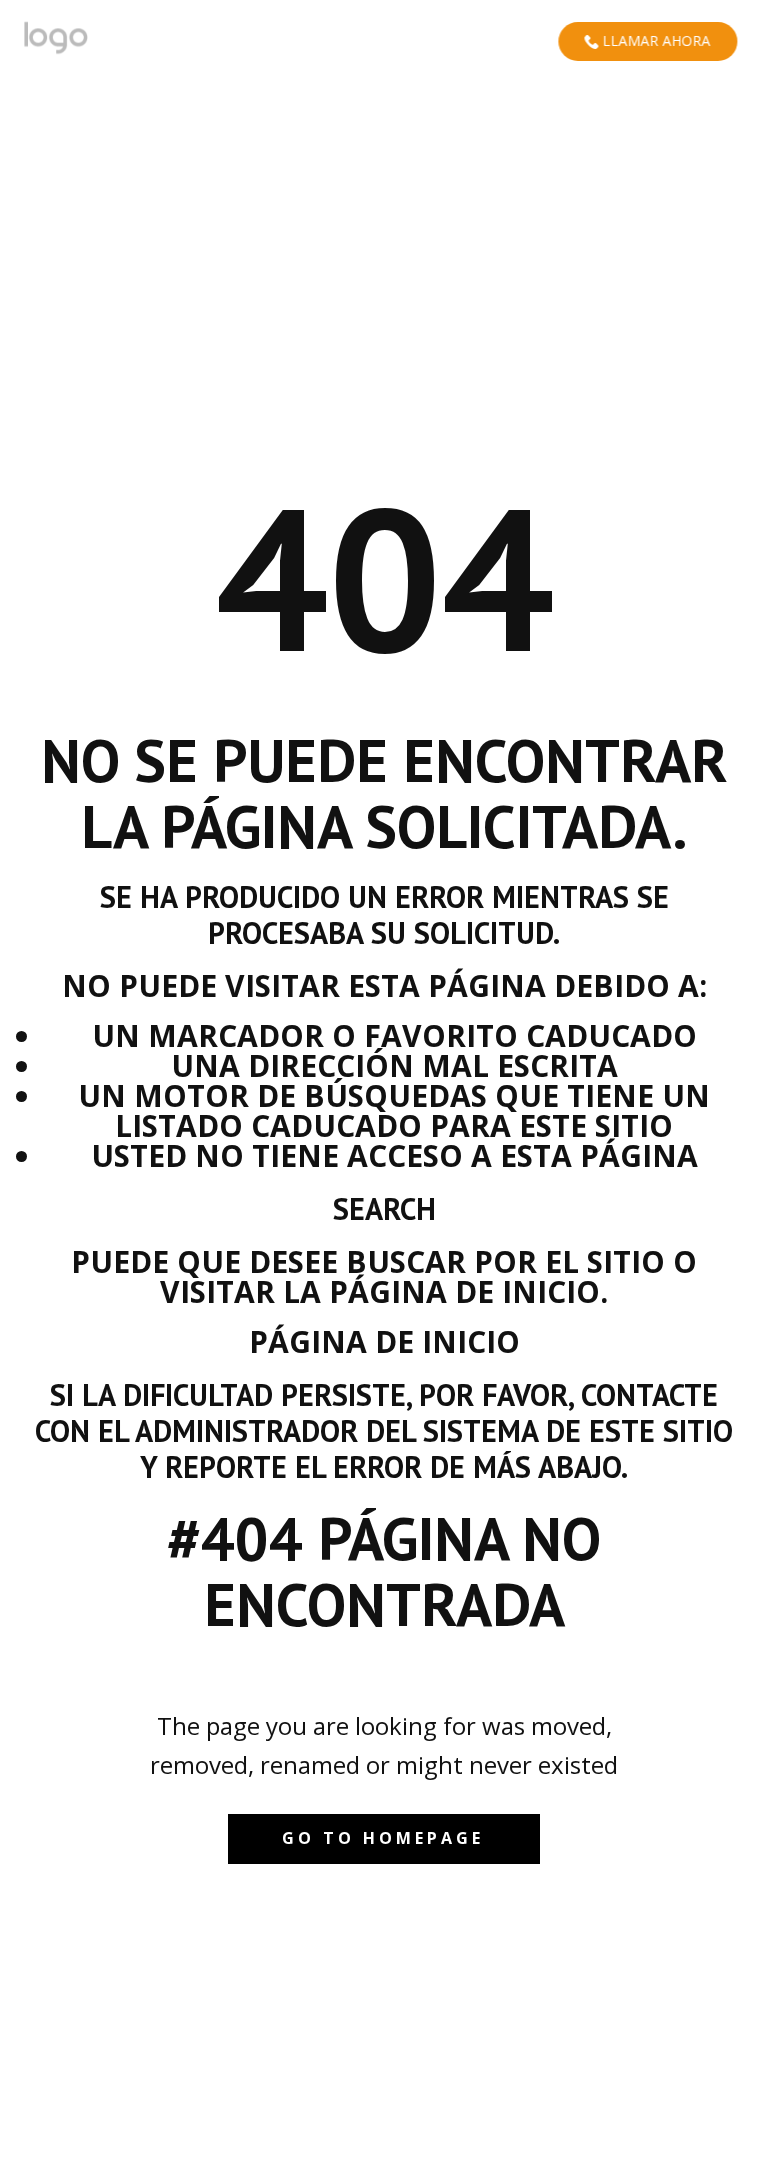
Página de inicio (384, 1341)
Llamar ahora (654, 40)
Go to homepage (383, 1838)
